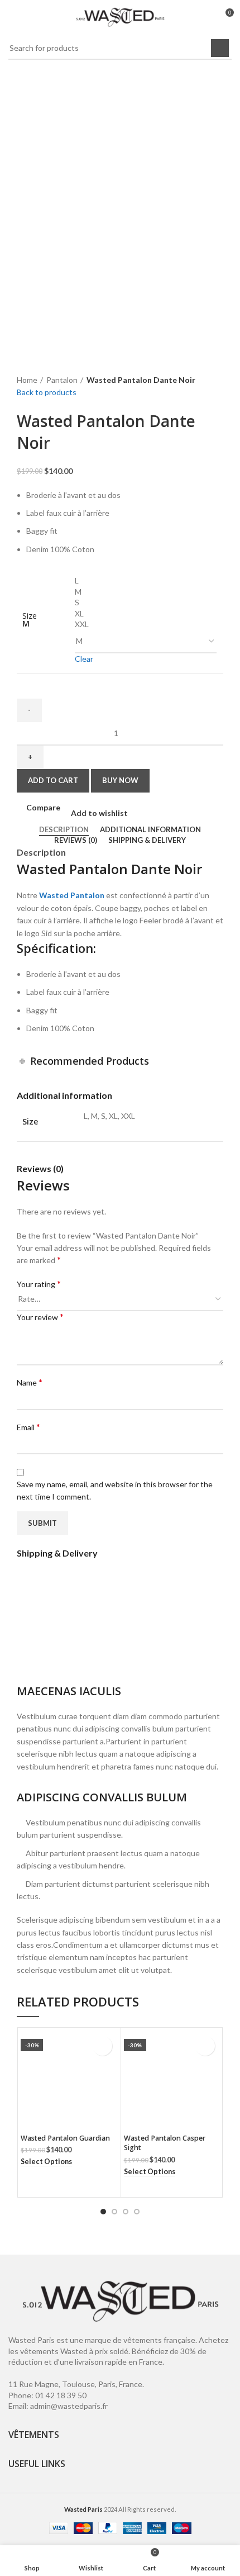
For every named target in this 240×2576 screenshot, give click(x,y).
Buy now (120, 780)
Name (30, 1382)
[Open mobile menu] (13, 17)
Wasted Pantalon (72, 895)
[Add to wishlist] (102, 2046)
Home (27, 380)
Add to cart (53, 780)
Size (30, 616)
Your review (40, 1317)
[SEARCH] (220, 48)
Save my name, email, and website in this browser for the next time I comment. (115, 1490)
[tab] (64, 830)
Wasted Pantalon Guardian (65, 2138)
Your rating (39, 1284)
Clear (84, 659)
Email (28, 1427)
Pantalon (62, 380)
